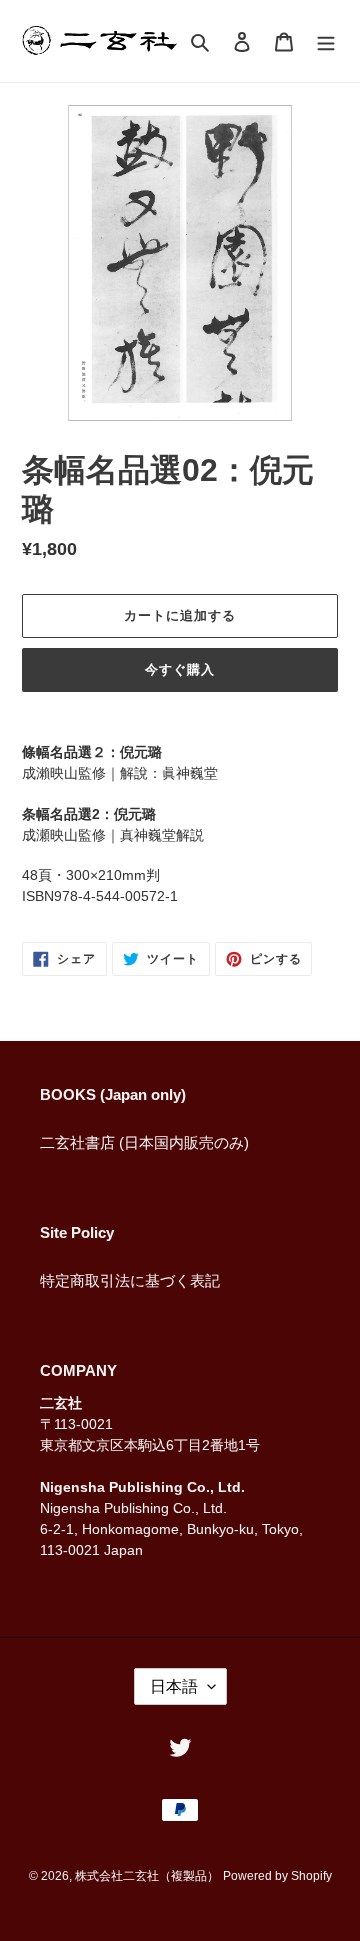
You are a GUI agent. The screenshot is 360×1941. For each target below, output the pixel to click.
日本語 (174, 1686)
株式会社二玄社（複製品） (147, 1876)
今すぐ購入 (180, 669)
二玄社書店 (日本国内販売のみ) (144, 1142)
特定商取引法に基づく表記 (130, 1280)
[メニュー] (326, 41)
